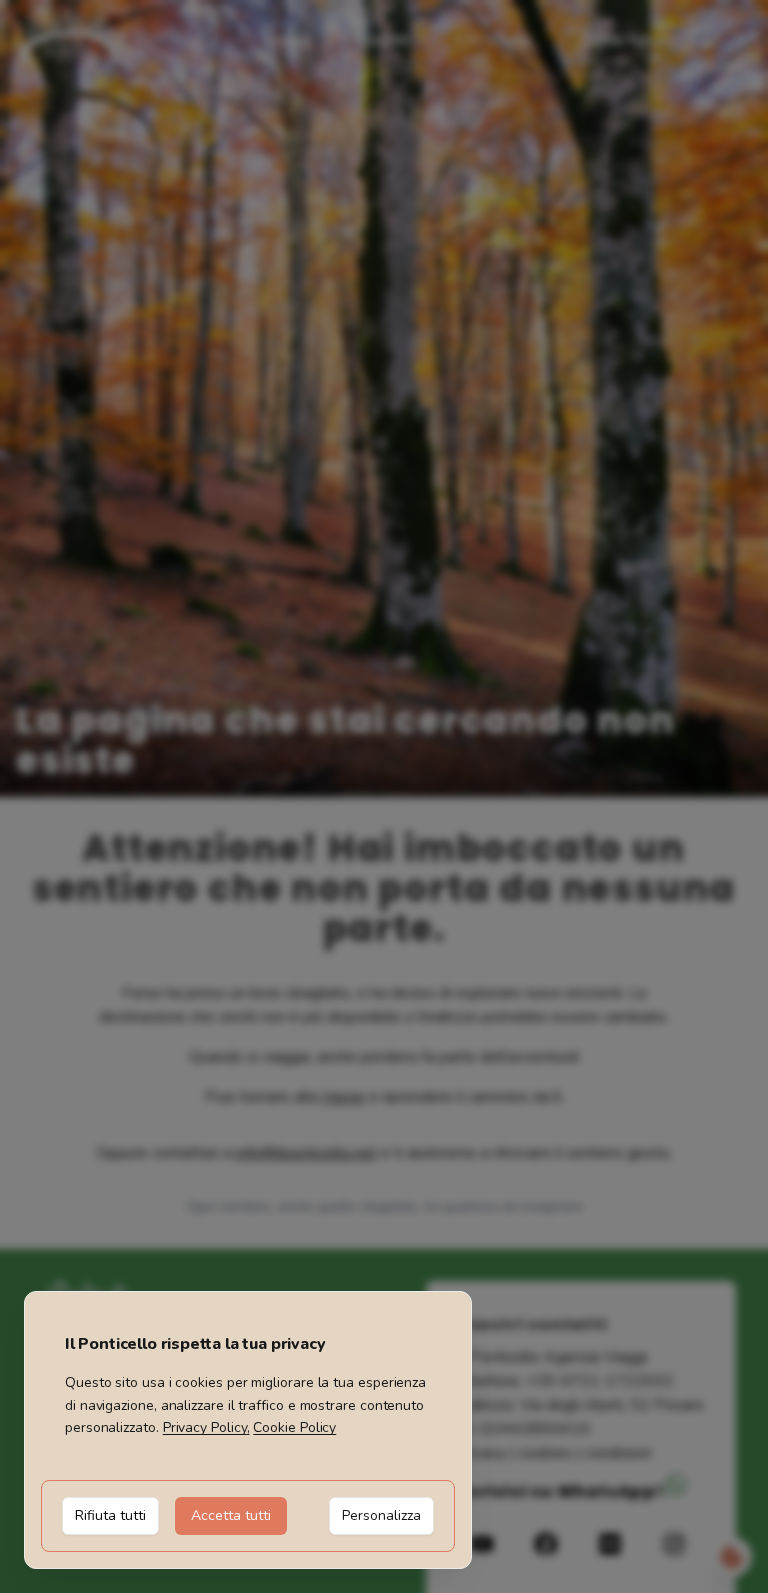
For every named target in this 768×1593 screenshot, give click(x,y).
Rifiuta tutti (110, 1515)
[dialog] (248, 1430)
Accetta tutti (231, 1515)
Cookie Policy (294, 1427)
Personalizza (381, 1515)
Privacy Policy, (206, 1427)
